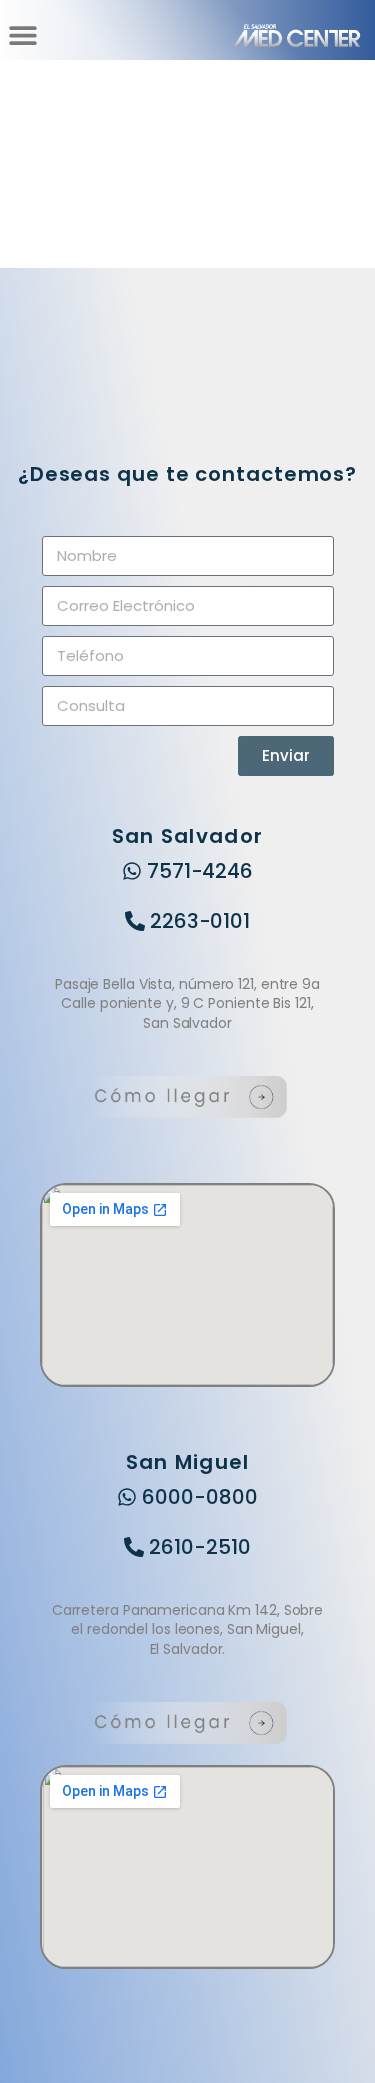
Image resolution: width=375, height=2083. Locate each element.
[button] (22, 35)
